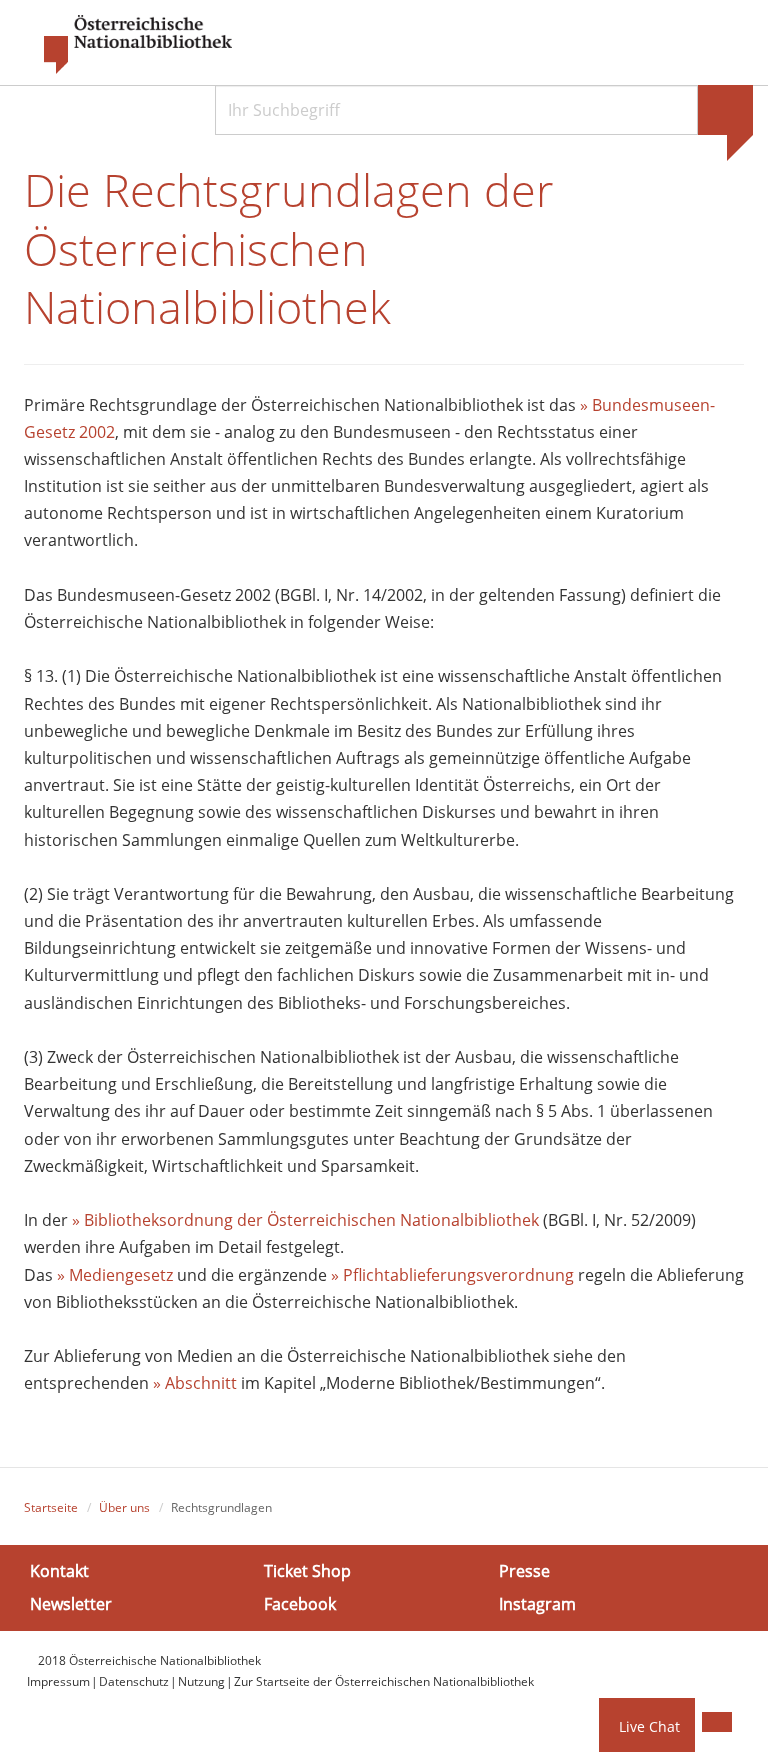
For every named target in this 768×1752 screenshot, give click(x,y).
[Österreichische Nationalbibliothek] (128, 45)
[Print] (717, 1722)
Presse (524, 1571)
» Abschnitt (195, 1383)
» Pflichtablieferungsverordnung (452, 1275)
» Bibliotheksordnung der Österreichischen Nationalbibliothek (307, 1220)
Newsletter (71, 1604)
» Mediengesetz (115, 1275)
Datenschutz (134, 1681)
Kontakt (59, 1571)
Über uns (124, 1507)
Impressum (58, 1681)
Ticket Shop (307, 1571)
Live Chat (649, 1726)
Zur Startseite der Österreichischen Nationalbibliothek (384, 1681)
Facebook (300, 1604)
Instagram (537, 1604)
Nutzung (201, 1681)
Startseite (51, 1507)
